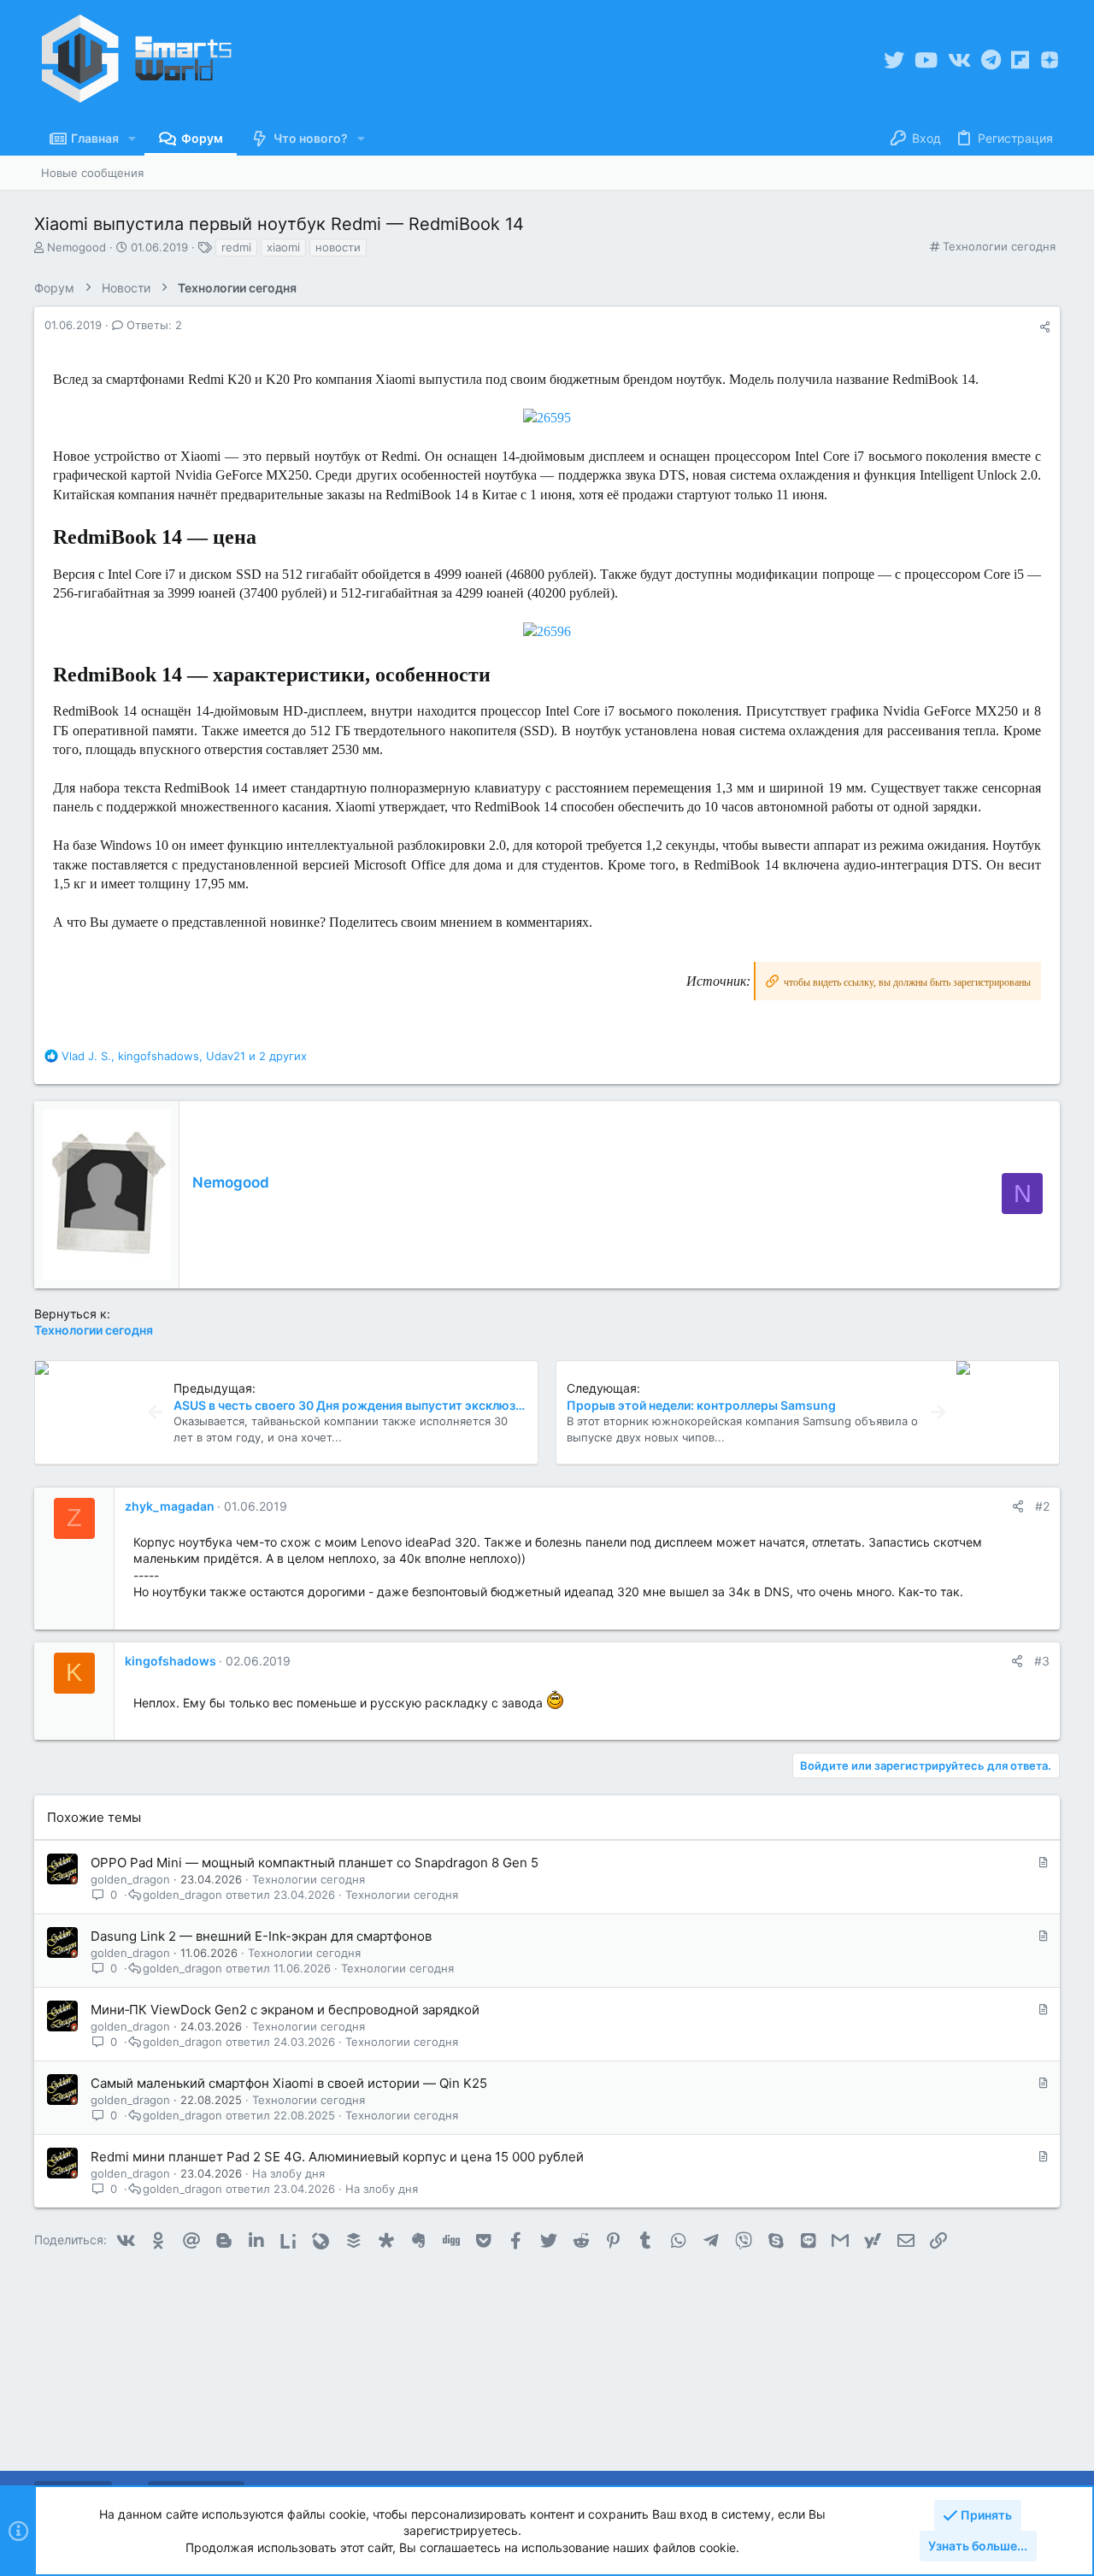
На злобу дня (288, 2173)
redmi (236, 247)
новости (338, 247)
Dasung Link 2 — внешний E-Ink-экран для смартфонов (261, 1936)
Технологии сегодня (999, 246)
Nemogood (231, 1182)
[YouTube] (926, 60)
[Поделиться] (1045, 327)
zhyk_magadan (170, 1506)
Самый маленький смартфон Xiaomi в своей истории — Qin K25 (289, 2083)
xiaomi (283, 247)
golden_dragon (130, 1879)
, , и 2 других (184, 1056)
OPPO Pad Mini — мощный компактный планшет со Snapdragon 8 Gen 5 (315, 1863)
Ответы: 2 (153, 325)
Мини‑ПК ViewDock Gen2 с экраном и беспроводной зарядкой (285, 2010)
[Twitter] (894, 60)
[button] (132, 139)
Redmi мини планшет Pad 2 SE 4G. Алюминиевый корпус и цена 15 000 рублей (337, 2157)
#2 (1042, 1506)
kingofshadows (171, 1661)
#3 (1042, 1661)
